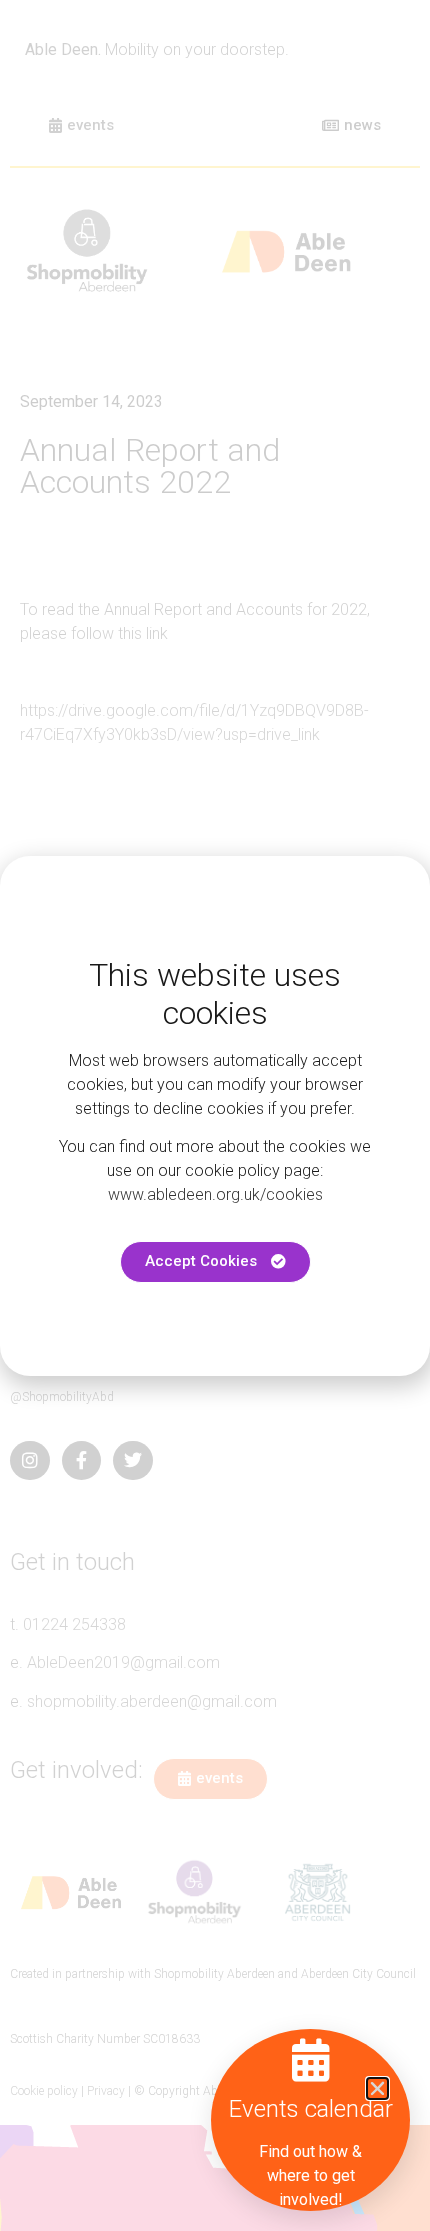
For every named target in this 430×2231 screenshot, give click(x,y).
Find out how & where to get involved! (310, 2175)
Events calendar (311, 2109)
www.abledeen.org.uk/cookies (215, 1194)
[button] (377, 2088)
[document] (215, 1115)
